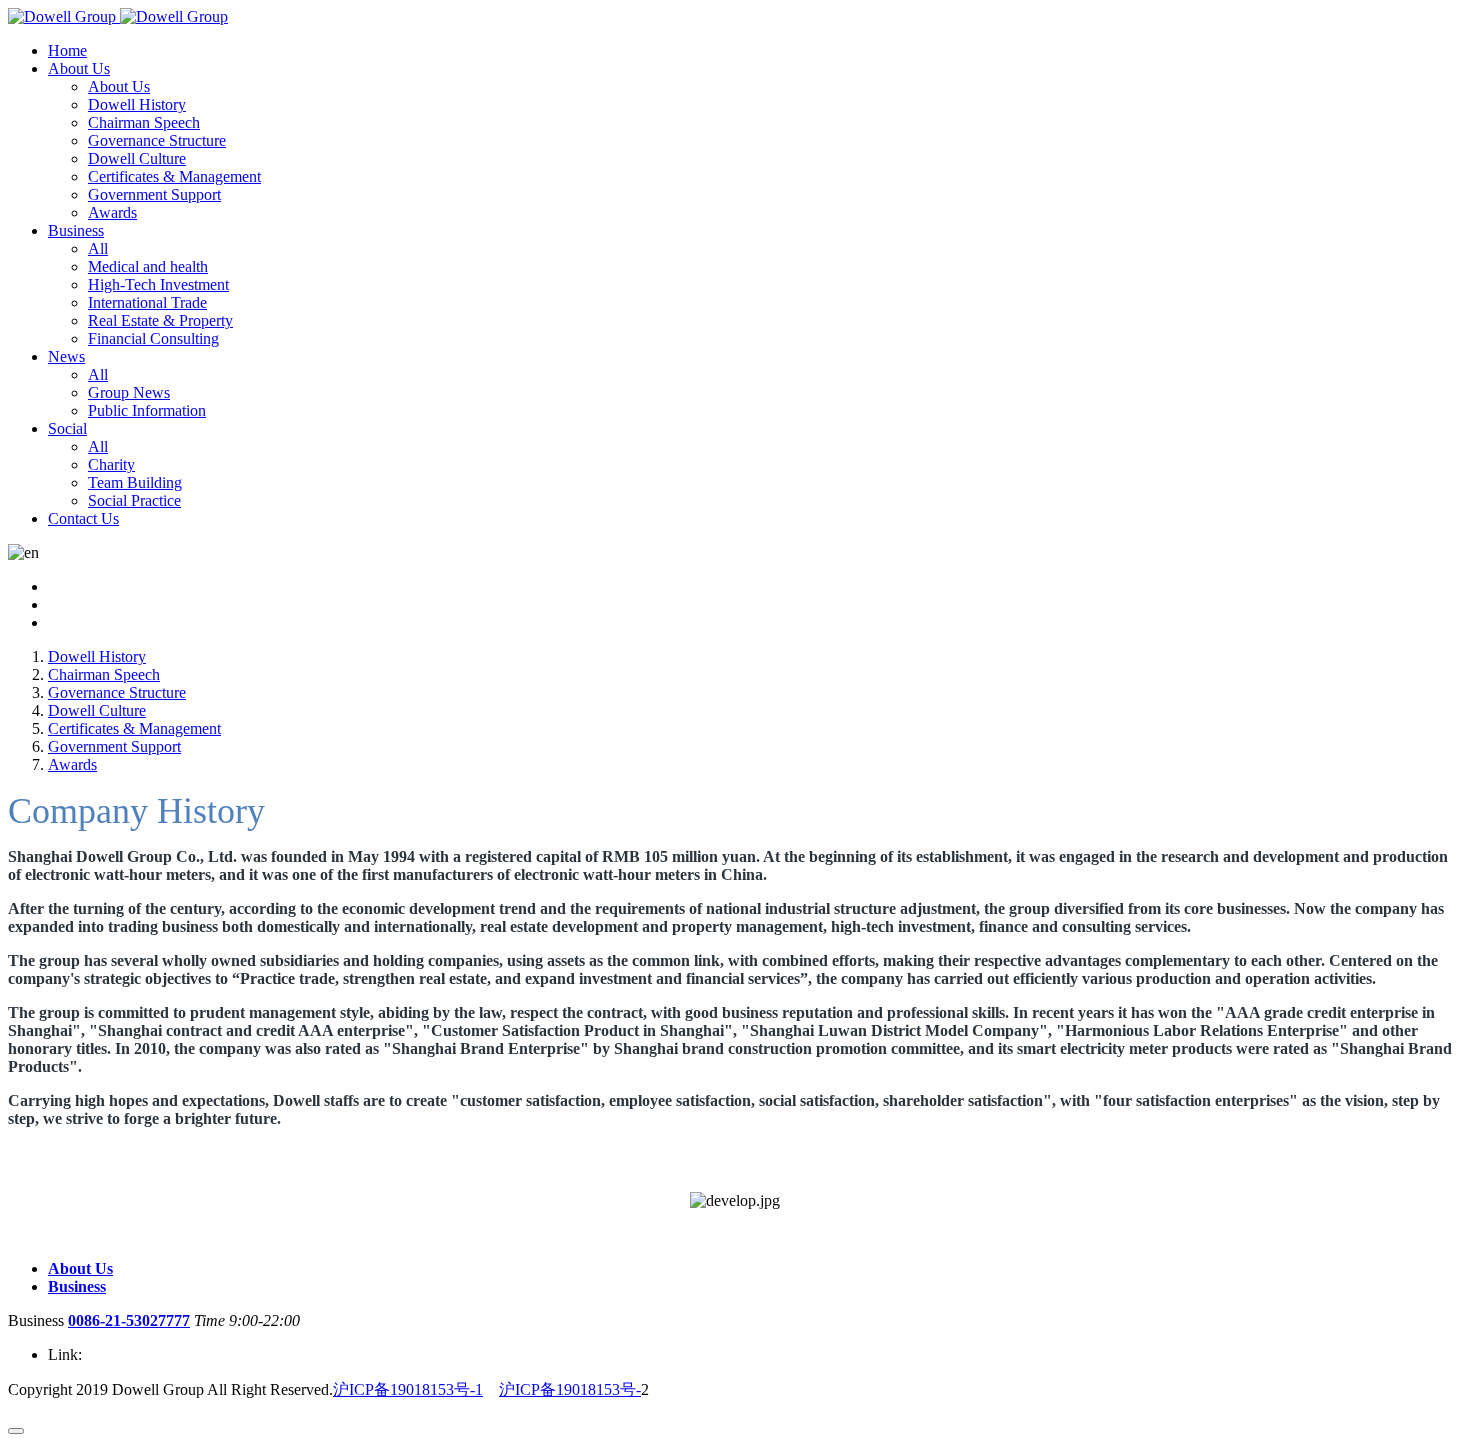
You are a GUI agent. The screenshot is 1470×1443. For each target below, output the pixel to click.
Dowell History (97, 656)
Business (77, 1286)
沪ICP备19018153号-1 (408, 1389)
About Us (80, 1268)
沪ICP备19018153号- (570, 1389)
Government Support (114, 746)
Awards (72, 764)
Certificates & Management (134, 728)
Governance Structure (117, 692)
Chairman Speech (104, 674)
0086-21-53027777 (129, 1320)
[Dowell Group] (118, 16)
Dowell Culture (97, 710)
